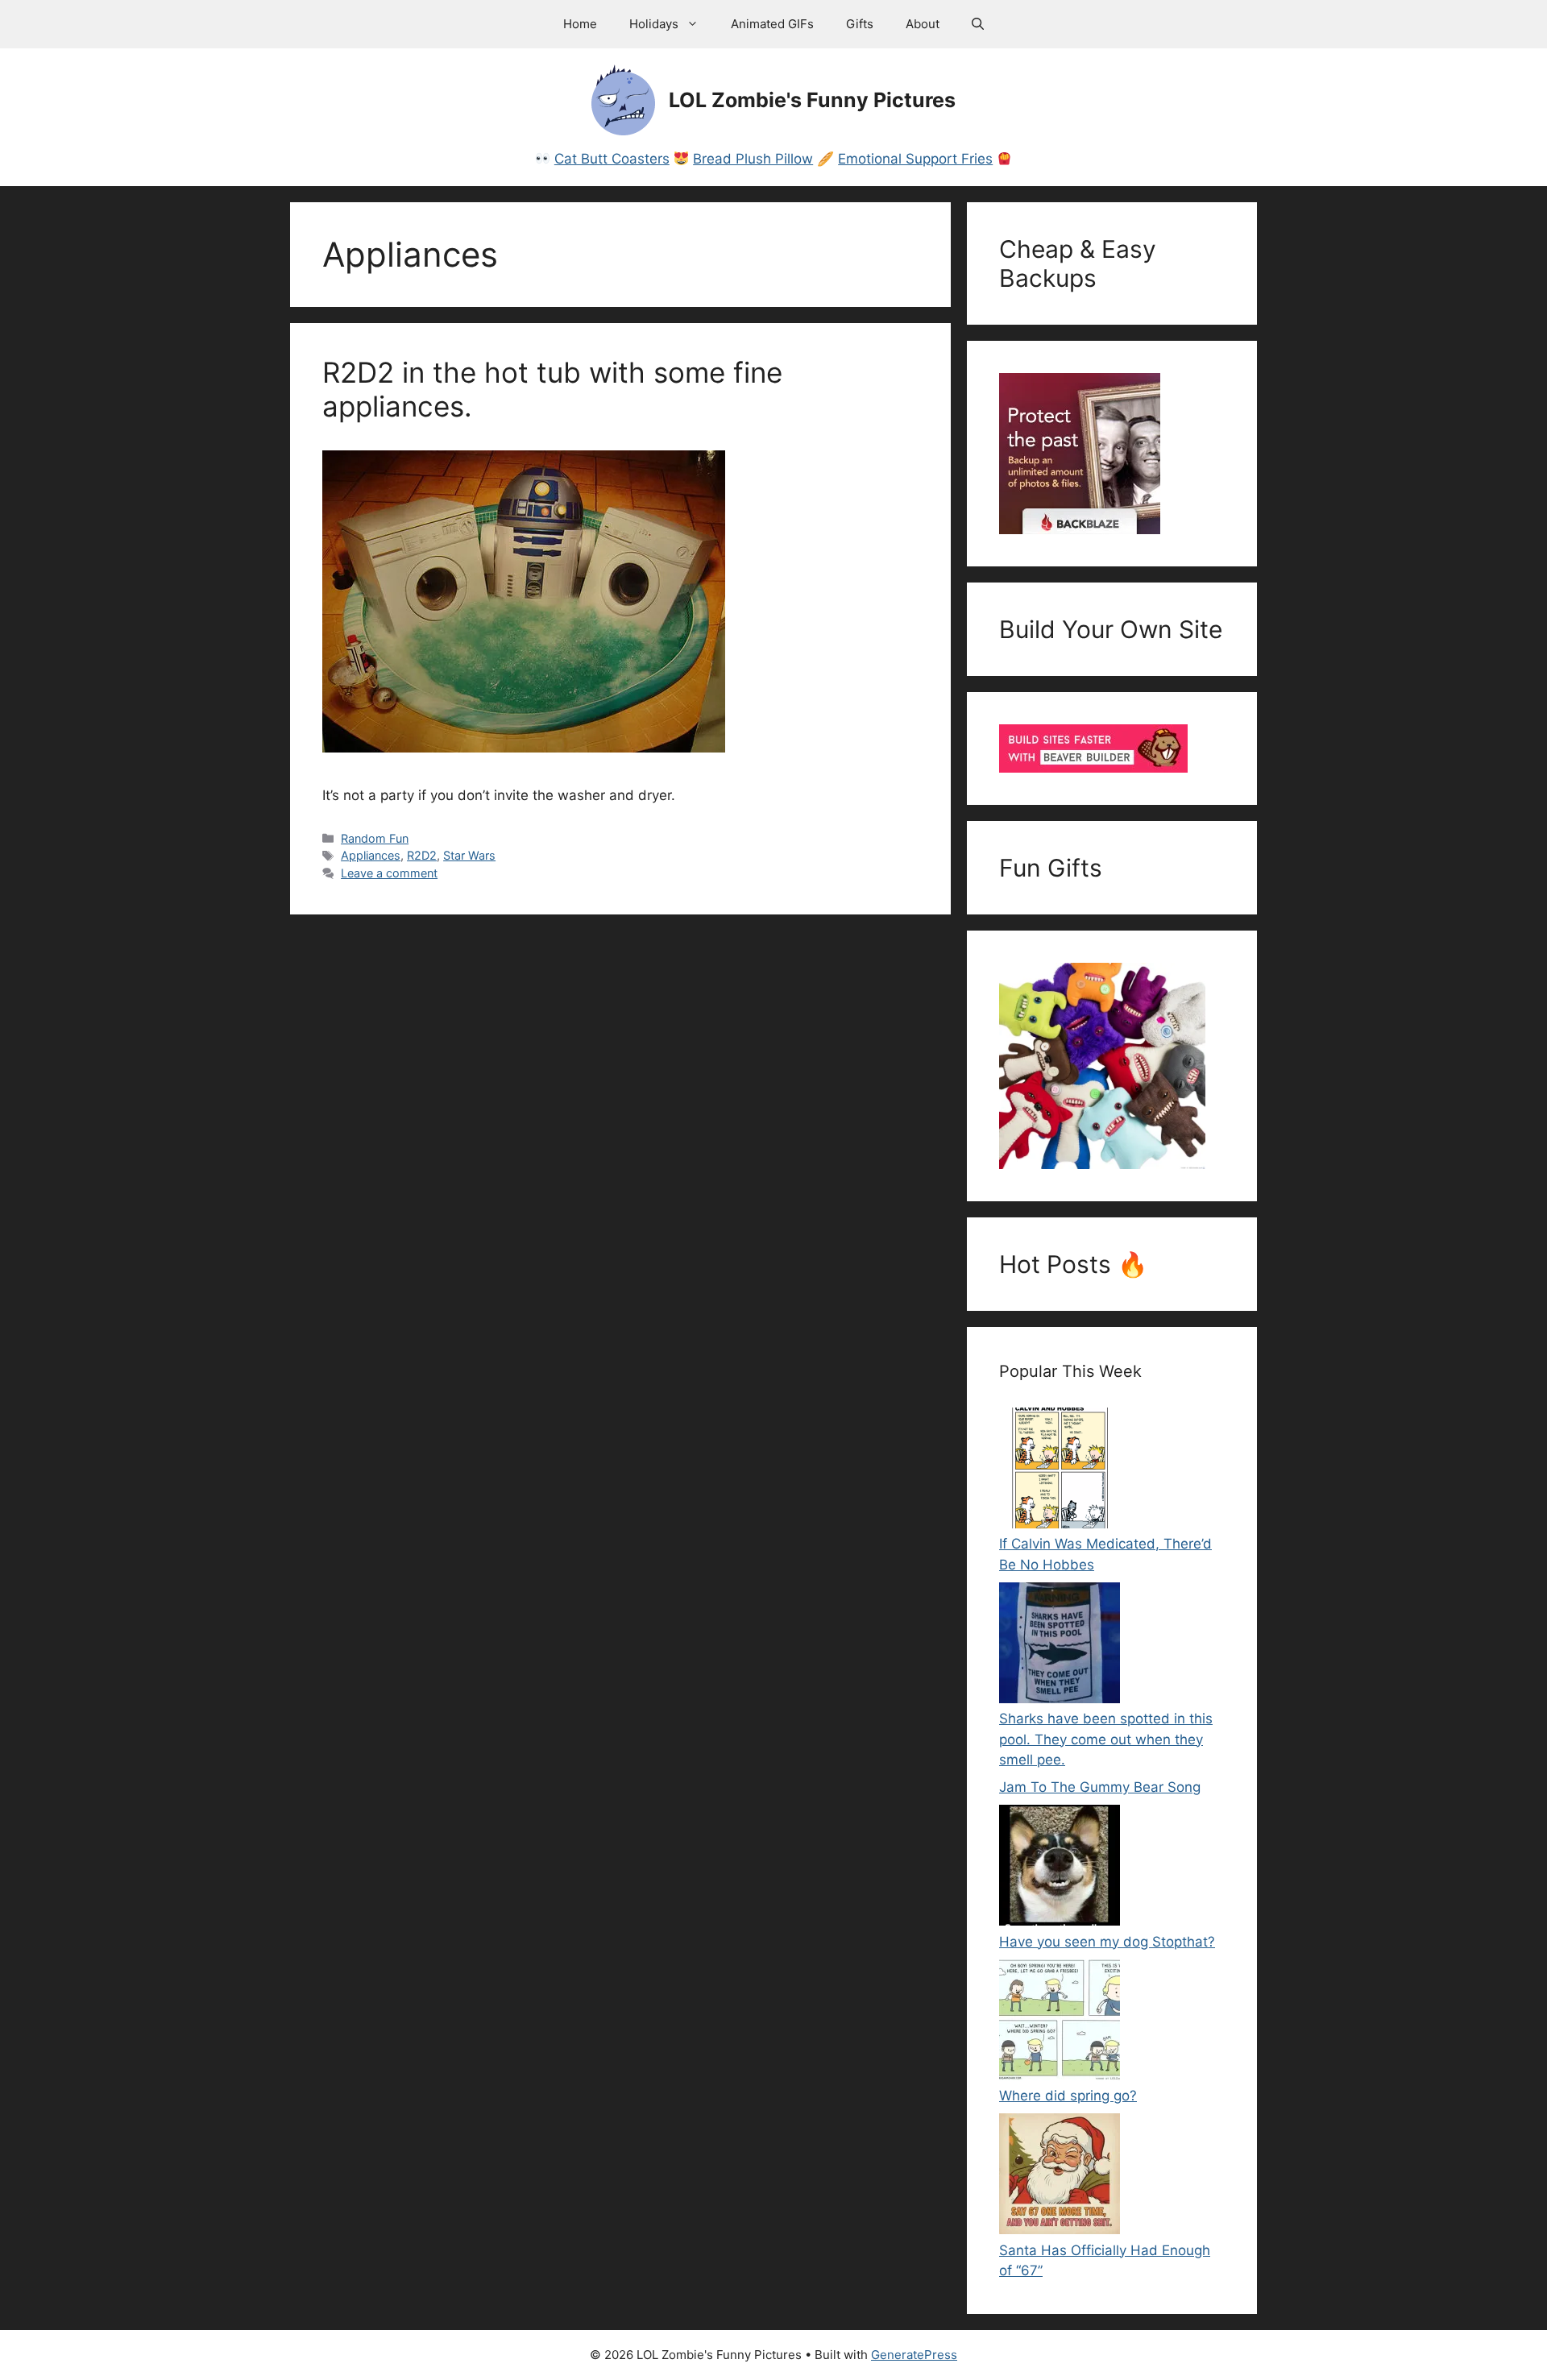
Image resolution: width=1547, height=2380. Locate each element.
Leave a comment (389, 873)
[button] (978, 24)
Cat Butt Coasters (612, 159)
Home (580, 24)
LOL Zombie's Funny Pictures (812, 100)
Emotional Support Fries (915, 159)
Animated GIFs (772, 24)
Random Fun (375, 838)
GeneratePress (914, 2355)
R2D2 (422, 855)
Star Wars (469, 855)
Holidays (654, 24)
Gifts (860, 24)
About (923, 24)
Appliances (371, 855)
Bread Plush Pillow (753, 159)
